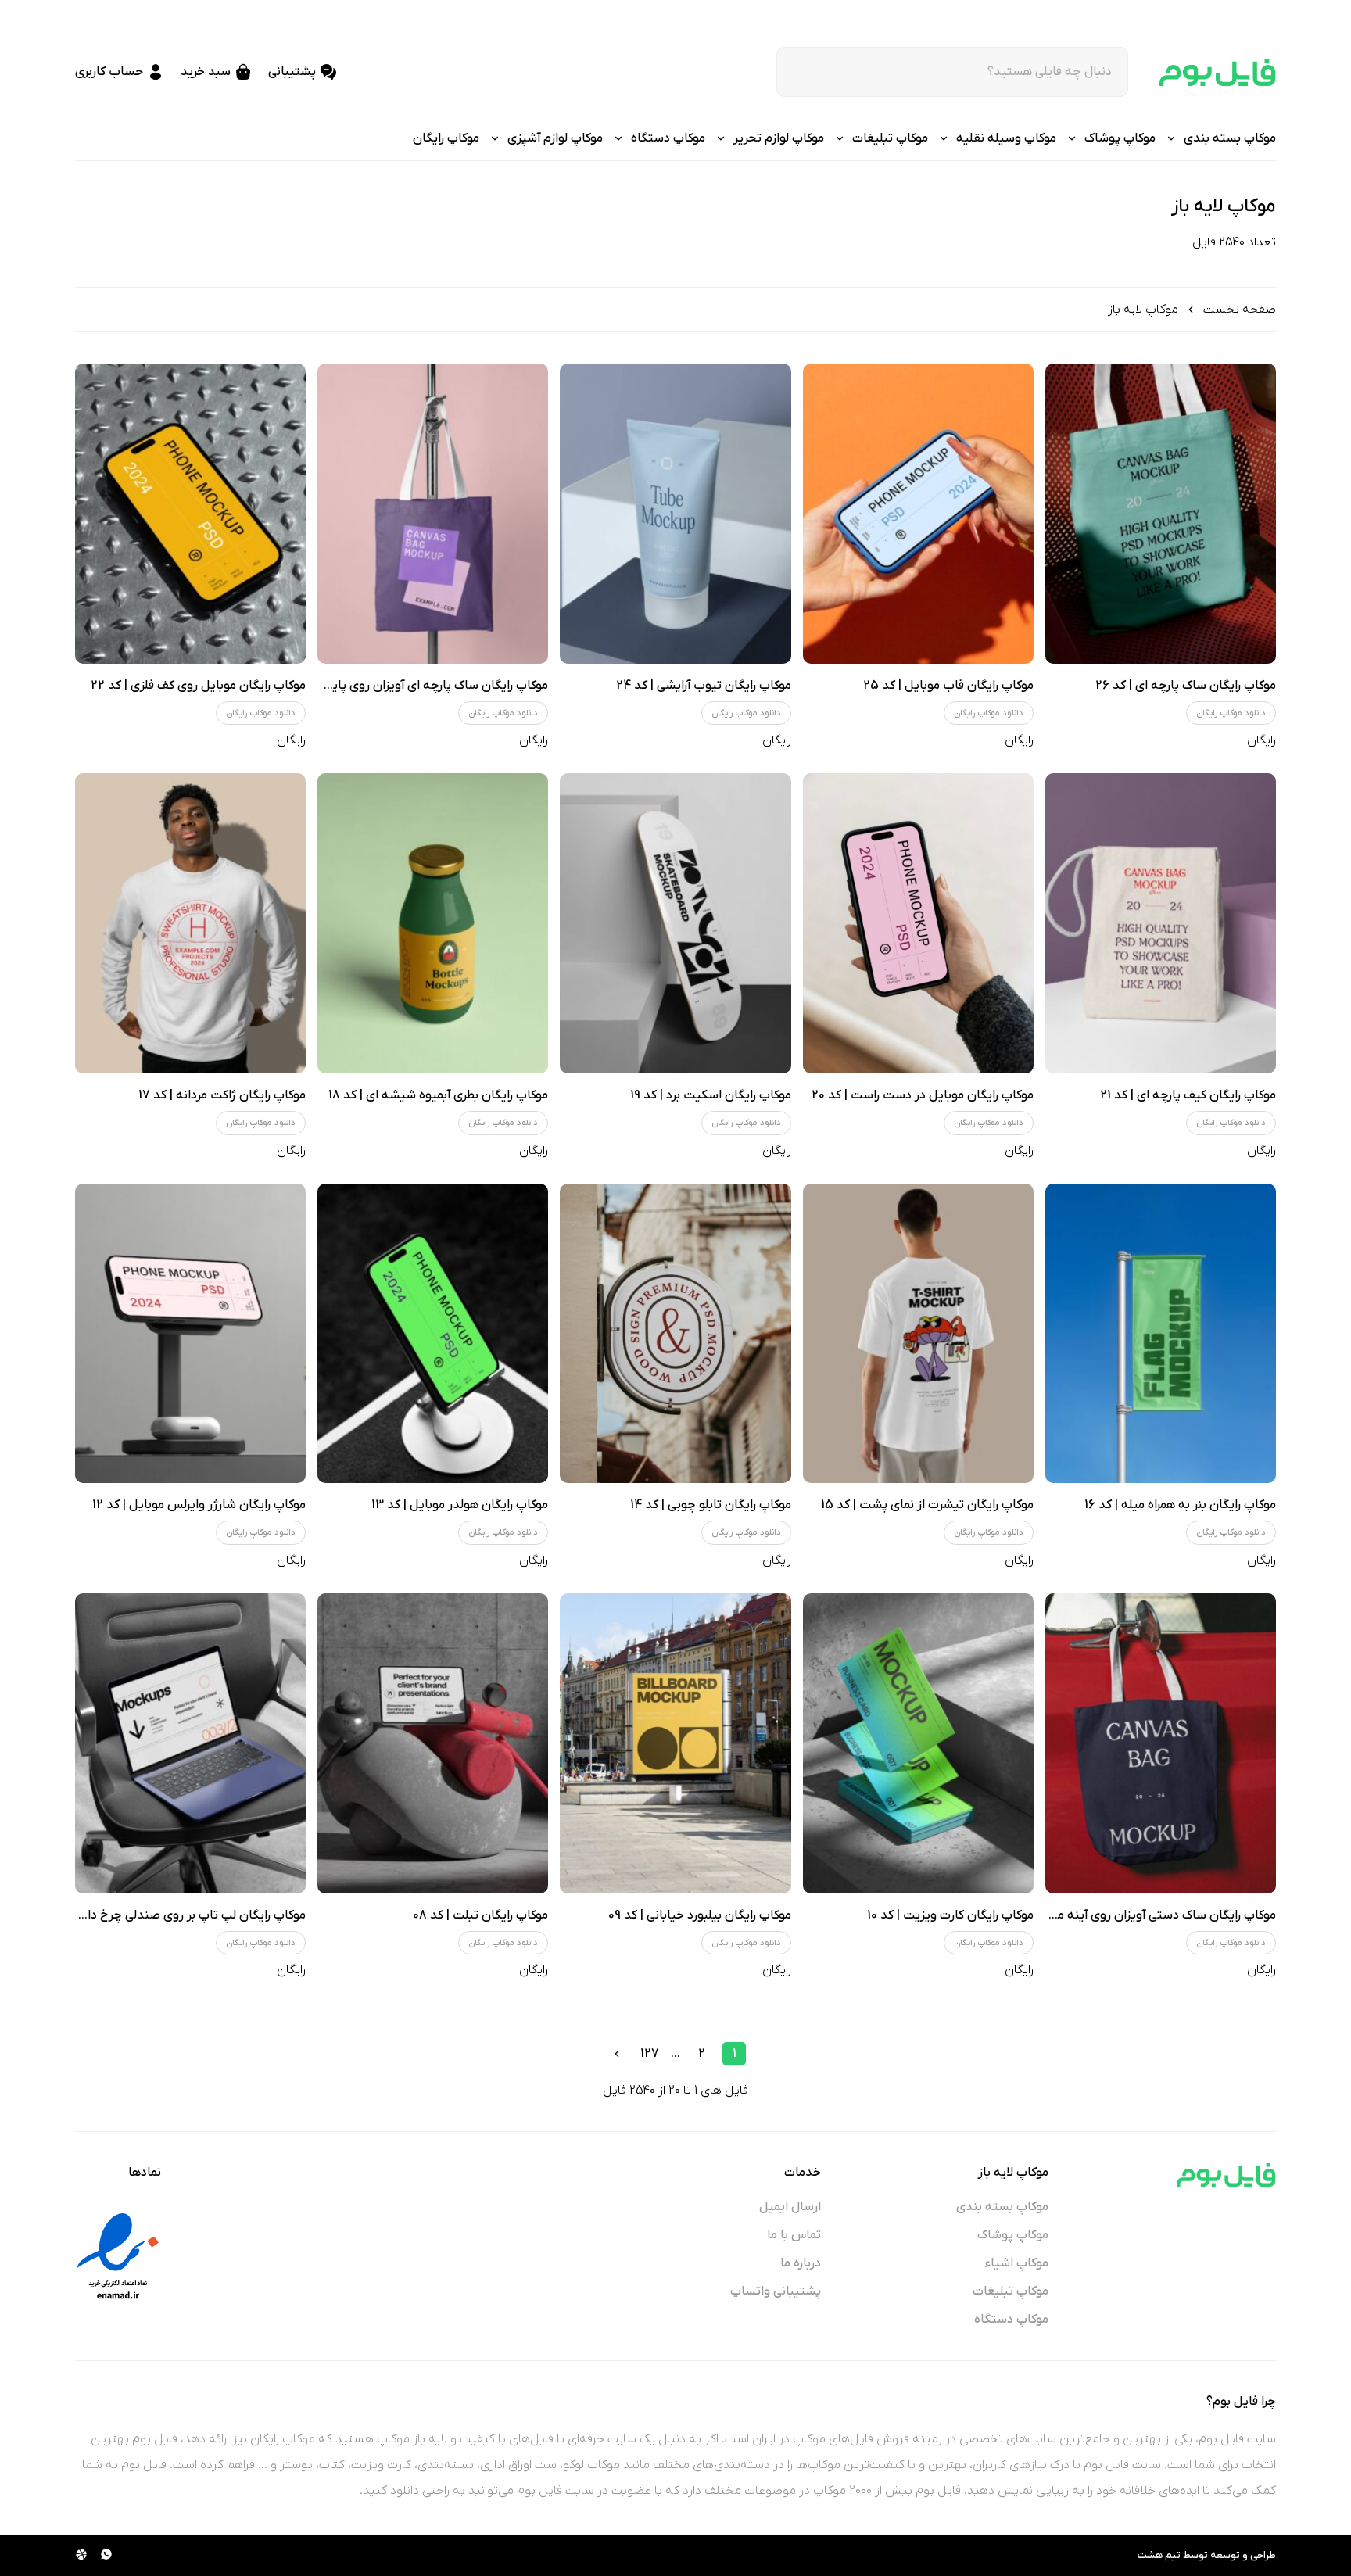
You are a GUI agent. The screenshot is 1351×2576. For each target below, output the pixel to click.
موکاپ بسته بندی (1002, 2207)
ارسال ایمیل (790, 2207)
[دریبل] (81, 2556)
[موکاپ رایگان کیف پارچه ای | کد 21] (1161, 923)
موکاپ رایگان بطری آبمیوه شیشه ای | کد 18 (438, 1095)
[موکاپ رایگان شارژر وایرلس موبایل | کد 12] (190, 1334)
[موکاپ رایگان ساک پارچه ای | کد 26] (1161, 514)
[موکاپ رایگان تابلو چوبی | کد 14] (675, 1334)
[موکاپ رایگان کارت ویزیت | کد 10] (918, 1743)
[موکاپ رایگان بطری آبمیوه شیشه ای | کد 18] (433, 923)
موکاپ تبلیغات (1011, 2291)
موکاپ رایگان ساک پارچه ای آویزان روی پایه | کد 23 (416, 686)
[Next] (617, 2054)
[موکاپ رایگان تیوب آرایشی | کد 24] (675, 514)
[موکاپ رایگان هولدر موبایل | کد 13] (433, 1334)
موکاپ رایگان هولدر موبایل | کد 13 (460, 1505)
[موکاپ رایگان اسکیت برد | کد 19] (675, 923)
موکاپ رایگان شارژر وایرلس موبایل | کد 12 (199, 1505)
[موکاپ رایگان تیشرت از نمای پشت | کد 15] (918, 1334)
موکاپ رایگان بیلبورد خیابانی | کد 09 (700, 1915)
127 (650, 2054)
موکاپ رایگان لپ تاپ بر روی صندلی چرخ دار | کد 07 (174, 1915)
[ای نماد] (118, 2256)
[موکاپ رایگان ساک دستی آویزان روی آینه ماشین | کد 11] (1161, 1743)
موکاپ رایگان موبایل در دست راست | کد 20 (923, 1095)
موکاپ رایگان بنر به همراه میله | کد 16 (1180, 1505)
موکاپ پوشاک (1013, 2235)
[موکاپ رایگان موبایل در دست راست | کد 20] (918, 923)
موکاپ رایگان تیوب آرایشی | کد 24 (704, 686)
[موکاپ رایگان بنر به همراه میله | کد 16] (1161, 1334)
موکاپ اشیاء (1017, 2263)
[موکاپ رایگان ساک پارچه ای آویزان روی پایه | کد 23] (433, 514)
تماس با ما (794, 2235)
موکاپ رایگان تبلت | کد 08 (480, 1915)
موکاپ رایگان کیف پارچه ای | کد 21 (1188, 1095)
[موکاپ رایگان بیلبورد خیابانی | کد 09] (675, 1743)
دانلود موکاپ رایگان (1231, 713)
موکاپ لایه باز (1143, 310)
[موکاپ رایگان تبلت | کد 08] (433, 1743)
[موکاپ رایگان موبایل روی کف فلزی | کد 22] (190, 514)
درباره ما (801, 2263)
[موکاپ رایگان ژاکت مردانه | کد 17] (190, 923)
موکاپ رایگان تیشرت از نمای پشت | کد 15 (927, 1505)
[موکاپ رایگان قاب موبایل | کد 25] (918, 514)
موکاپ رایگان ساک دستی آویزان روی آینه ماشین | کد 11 (1135, 1915)
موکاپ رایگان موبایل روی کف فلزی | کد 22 (198, 686)
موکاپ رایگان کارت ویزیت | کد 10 (950, 1915)
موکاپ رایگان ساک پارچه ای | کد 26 (1186, 686)
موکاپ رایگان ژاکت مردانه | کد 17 (222, 1095)
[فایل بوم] (1218, 72)
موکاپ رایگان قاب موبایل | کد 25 (948, 686)
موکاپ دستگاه (1011, 2320)
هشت (1150, 2555)
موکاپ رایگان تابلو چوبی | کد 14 (711, 1505)
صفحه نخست (1240, 310)
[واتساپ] (106, 2556)
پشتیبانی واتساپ (776, 2291)
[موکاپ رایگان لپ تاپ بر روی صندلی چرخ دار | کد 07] (190, 1743)
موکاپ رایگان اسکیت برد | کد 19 (711, 1095)
